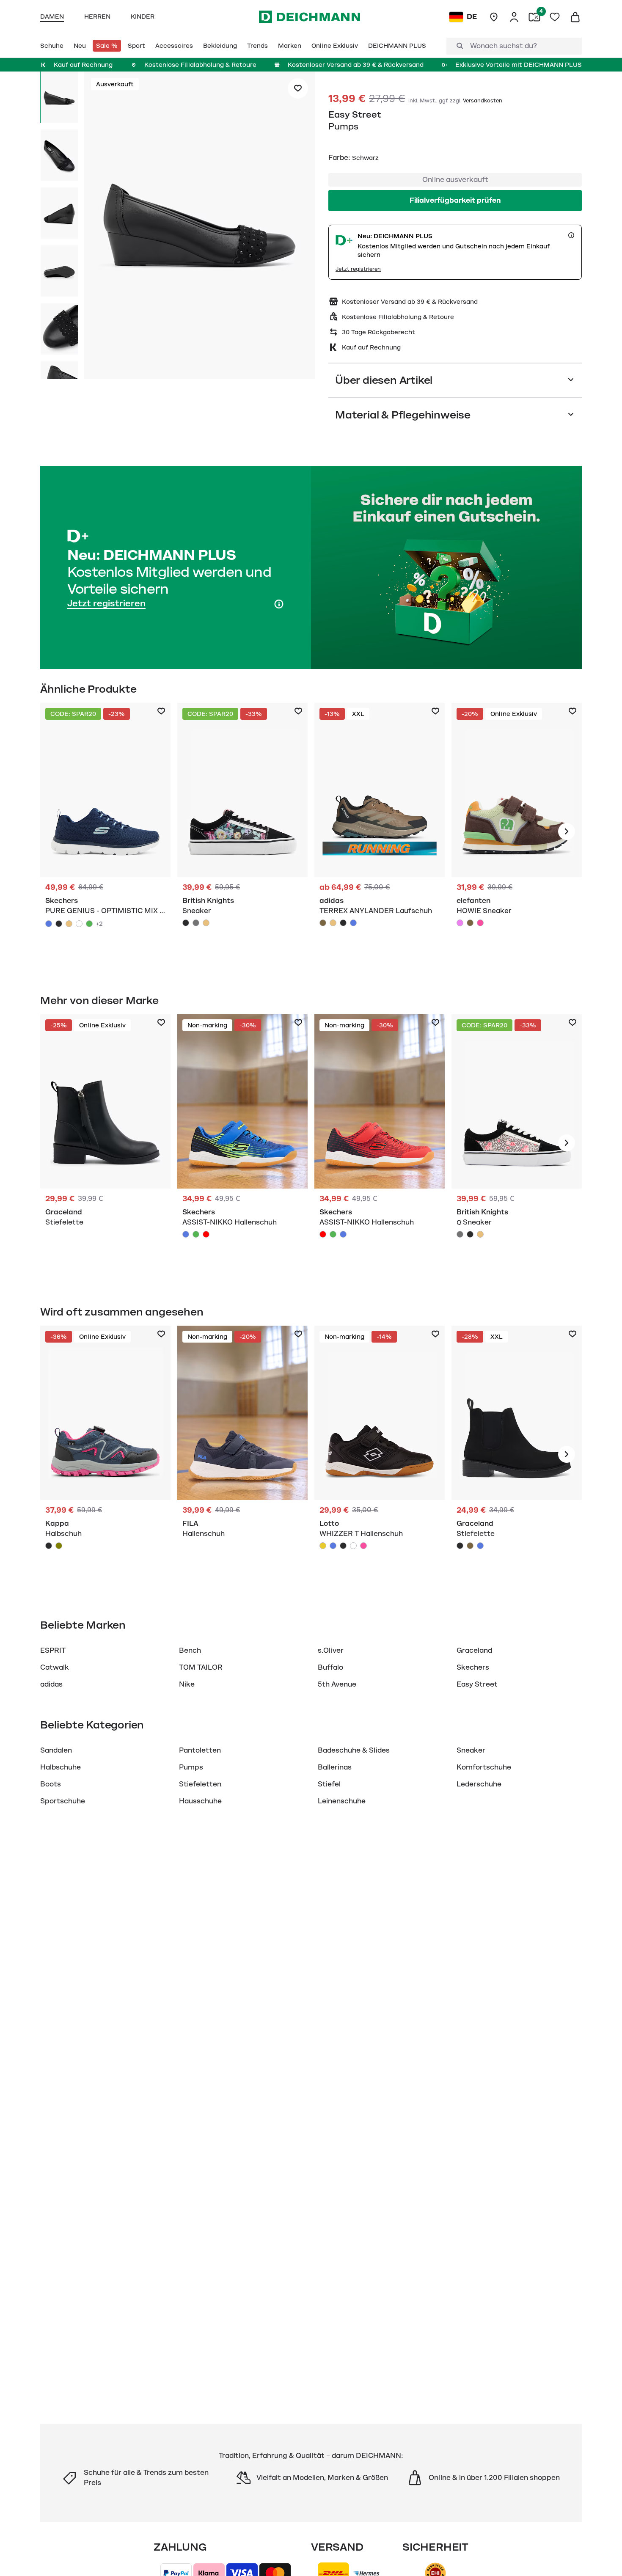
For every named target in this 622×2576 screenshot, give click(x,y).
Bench (190, 1651)
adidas (51, 1684)
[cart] (575, 17)
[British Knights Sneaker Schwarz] (242, 831)
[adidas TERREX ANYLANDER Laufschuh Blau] (353, 923)
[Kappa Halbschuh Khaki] (59, 1546)
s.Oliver (331, 1651)
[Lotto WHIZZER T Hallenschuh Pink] (363, 1546)
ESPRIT (53, 1651)
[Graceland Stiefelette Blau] (480, 1546)
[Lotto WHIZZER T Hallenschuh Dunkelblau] (333, 1546)
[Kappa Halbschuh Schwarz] (105, 1454)
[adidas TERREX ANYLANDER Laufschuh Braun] (323, 923)
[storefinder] (494, 17)
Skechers (473, 1668)
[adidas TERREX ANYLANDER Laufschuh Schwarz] (343, 923)
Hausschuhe (200, 1801)
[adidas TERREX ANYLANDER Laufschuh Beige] (333, 923)
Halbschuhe (61, 1767)
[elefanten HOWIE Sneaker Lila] (460, 923)
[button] (200, 227)
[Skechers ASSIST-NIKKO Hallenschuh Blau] (186, 1234)
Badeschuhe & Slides (354, 1750)
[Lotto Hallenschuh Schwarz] (380, 1454)
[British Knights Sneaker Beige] (206, 923)
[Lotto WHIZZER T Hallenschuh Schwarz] (343, 1546)
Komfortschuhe (484, 1767)
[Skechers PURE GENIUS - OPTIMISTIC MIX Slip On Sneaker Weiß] (79, 924)
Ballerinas (335, 1767)
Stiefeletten (200, 1784)
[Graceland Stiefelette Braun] (470, 1546)
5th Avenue (337, 1684)
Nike (187, 1684)
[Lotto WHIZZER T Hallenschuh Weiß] (353, 1546)
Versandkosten (483, 101)
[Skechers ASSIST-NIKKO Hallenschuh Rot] (206, 1234)
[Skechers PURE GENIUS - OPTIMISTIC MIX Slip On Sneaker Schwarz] (59, 924)
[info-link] (571, 235)
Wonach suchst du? (504, 46)
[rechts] (567, 831)
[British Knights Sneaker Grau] (196, 923)
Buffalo (330, 1668)
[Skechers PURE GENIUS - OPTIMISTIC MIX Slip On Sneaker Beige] (69, 924)
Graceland (474, 1651)
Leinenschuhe (342, 1801)
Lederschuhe (479, 1784)
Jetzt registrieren (358, 269)
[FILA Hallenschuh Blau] (242, 1454)
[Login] (514, 17)
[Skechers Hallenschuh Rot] (380, 1143)
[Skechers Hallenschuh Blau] (242, 1143)
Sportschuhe (63, 1801)
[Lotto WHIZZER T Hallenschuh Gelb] (323, 1546)
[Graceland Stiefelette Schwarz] (105, 1143)
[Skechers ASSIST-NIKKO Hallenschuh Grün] (196, 1234)
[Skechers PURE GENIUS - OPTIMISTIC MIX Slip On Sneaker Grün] (89, 924)
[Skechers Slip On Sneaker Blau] (105, 831)
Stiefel (329, 1784)
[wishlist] (555, 17)
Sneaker (471, 1750)
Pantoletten (200, 1750)
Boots (51, 1784)
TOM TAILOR (201, 1668)
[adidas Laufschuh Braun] (380, 831)
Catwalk (55, 1668)
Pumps (191, 1767)
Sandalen (56, 1750)
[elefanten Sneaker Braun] (517, 831)
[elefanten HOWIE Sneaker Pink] (480, 923)
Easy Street (355, 115)
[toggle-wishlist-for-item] (298, 88)
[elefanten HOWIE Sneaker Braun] (470, 923)
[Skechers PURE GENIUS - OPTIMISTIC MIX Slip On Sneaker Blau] (49, 924)
